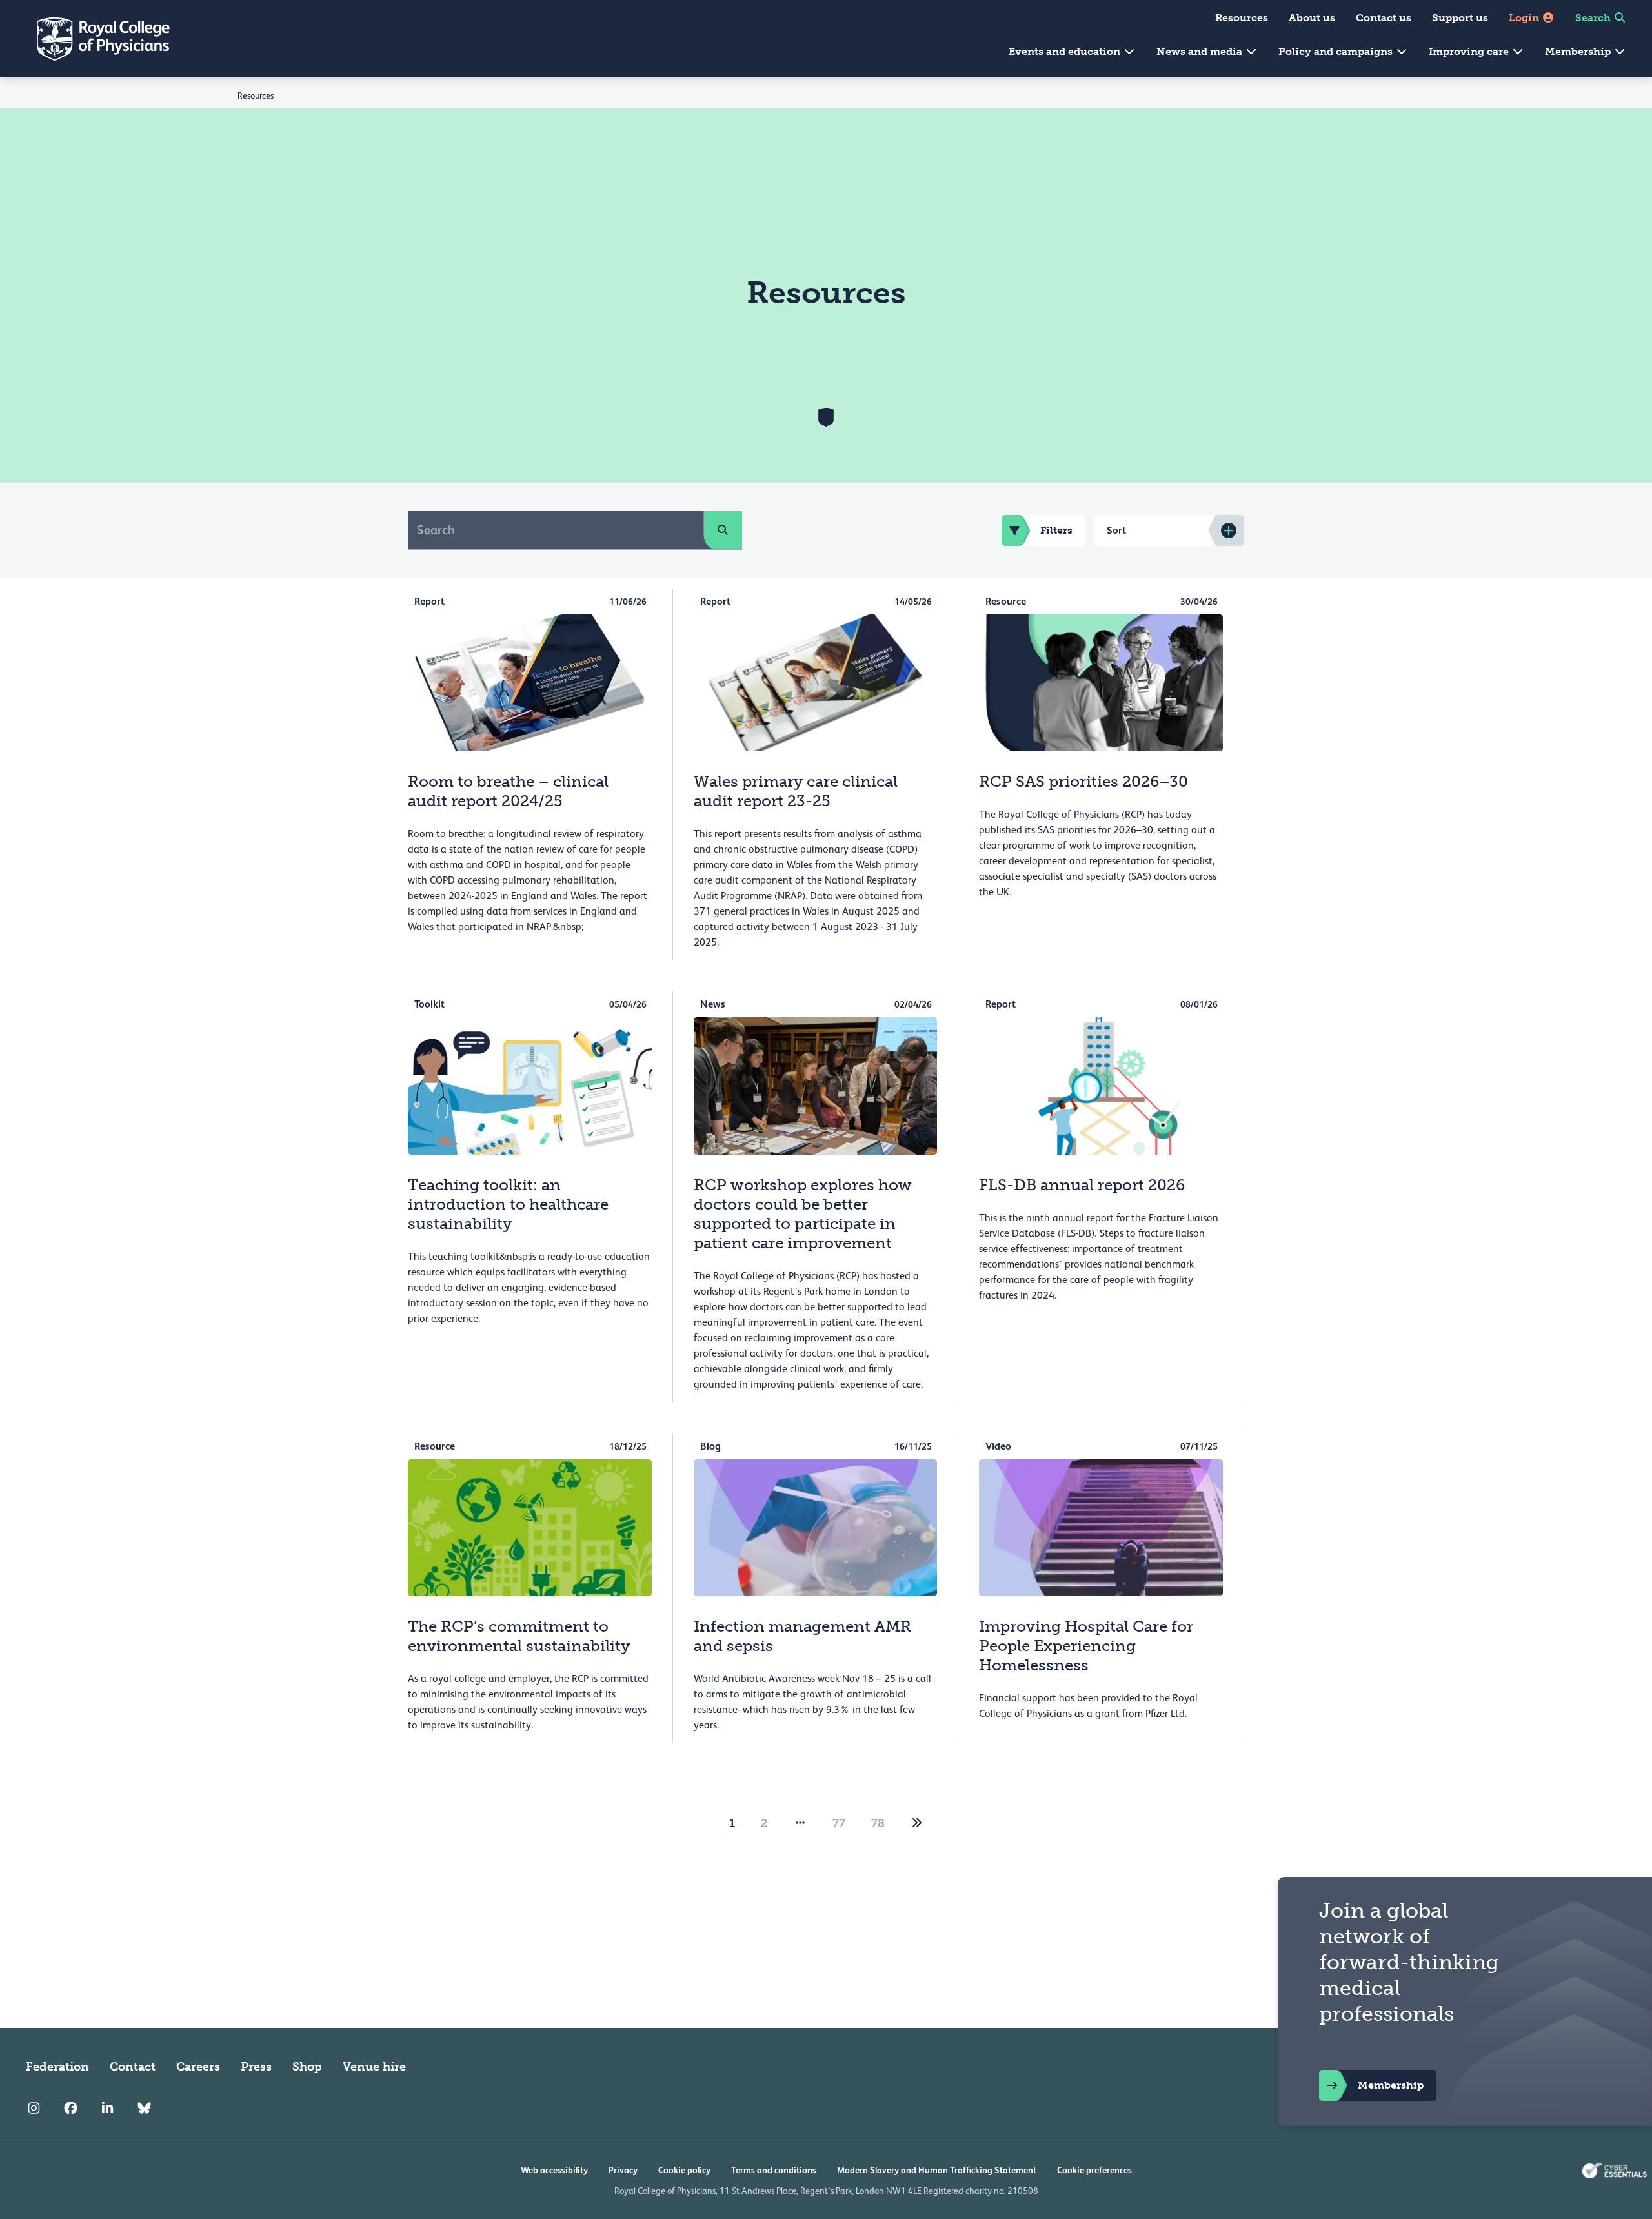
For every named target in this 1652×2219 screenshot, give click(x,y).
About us (1312, 18)
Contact (133, 2067)
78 (878, 1823)
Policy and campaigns (1337, 51)
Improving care (1470, 51)
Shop (307, 2067)
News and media (1201, 51)
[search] (723, 530)
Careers (198, 2067)
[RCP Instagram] (34, 2108)
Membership (1579, 51)
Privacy (623, 2170)
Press (256, 2067)
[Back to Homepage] (94, 39)
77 (839, 1823)
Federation (57, 2067)
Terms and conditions (774, 2170)
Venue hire (374, 2067)
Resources (1242, 18)
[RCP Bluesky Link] (144, 2108)
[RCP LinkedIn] (107, 2108)
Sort (1116, 530)
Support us (1460, 18)
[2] (917, 1823)
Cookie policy (684, 2170)
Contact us (1384, 18)
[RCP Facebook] (71, 2108)
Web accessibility (554, 2170)
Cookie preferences (1094, 2170)
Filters (1056, 530)
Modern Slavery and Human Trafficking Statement (937, 2170)
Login (1525, 18)
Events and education (1066, 51)
